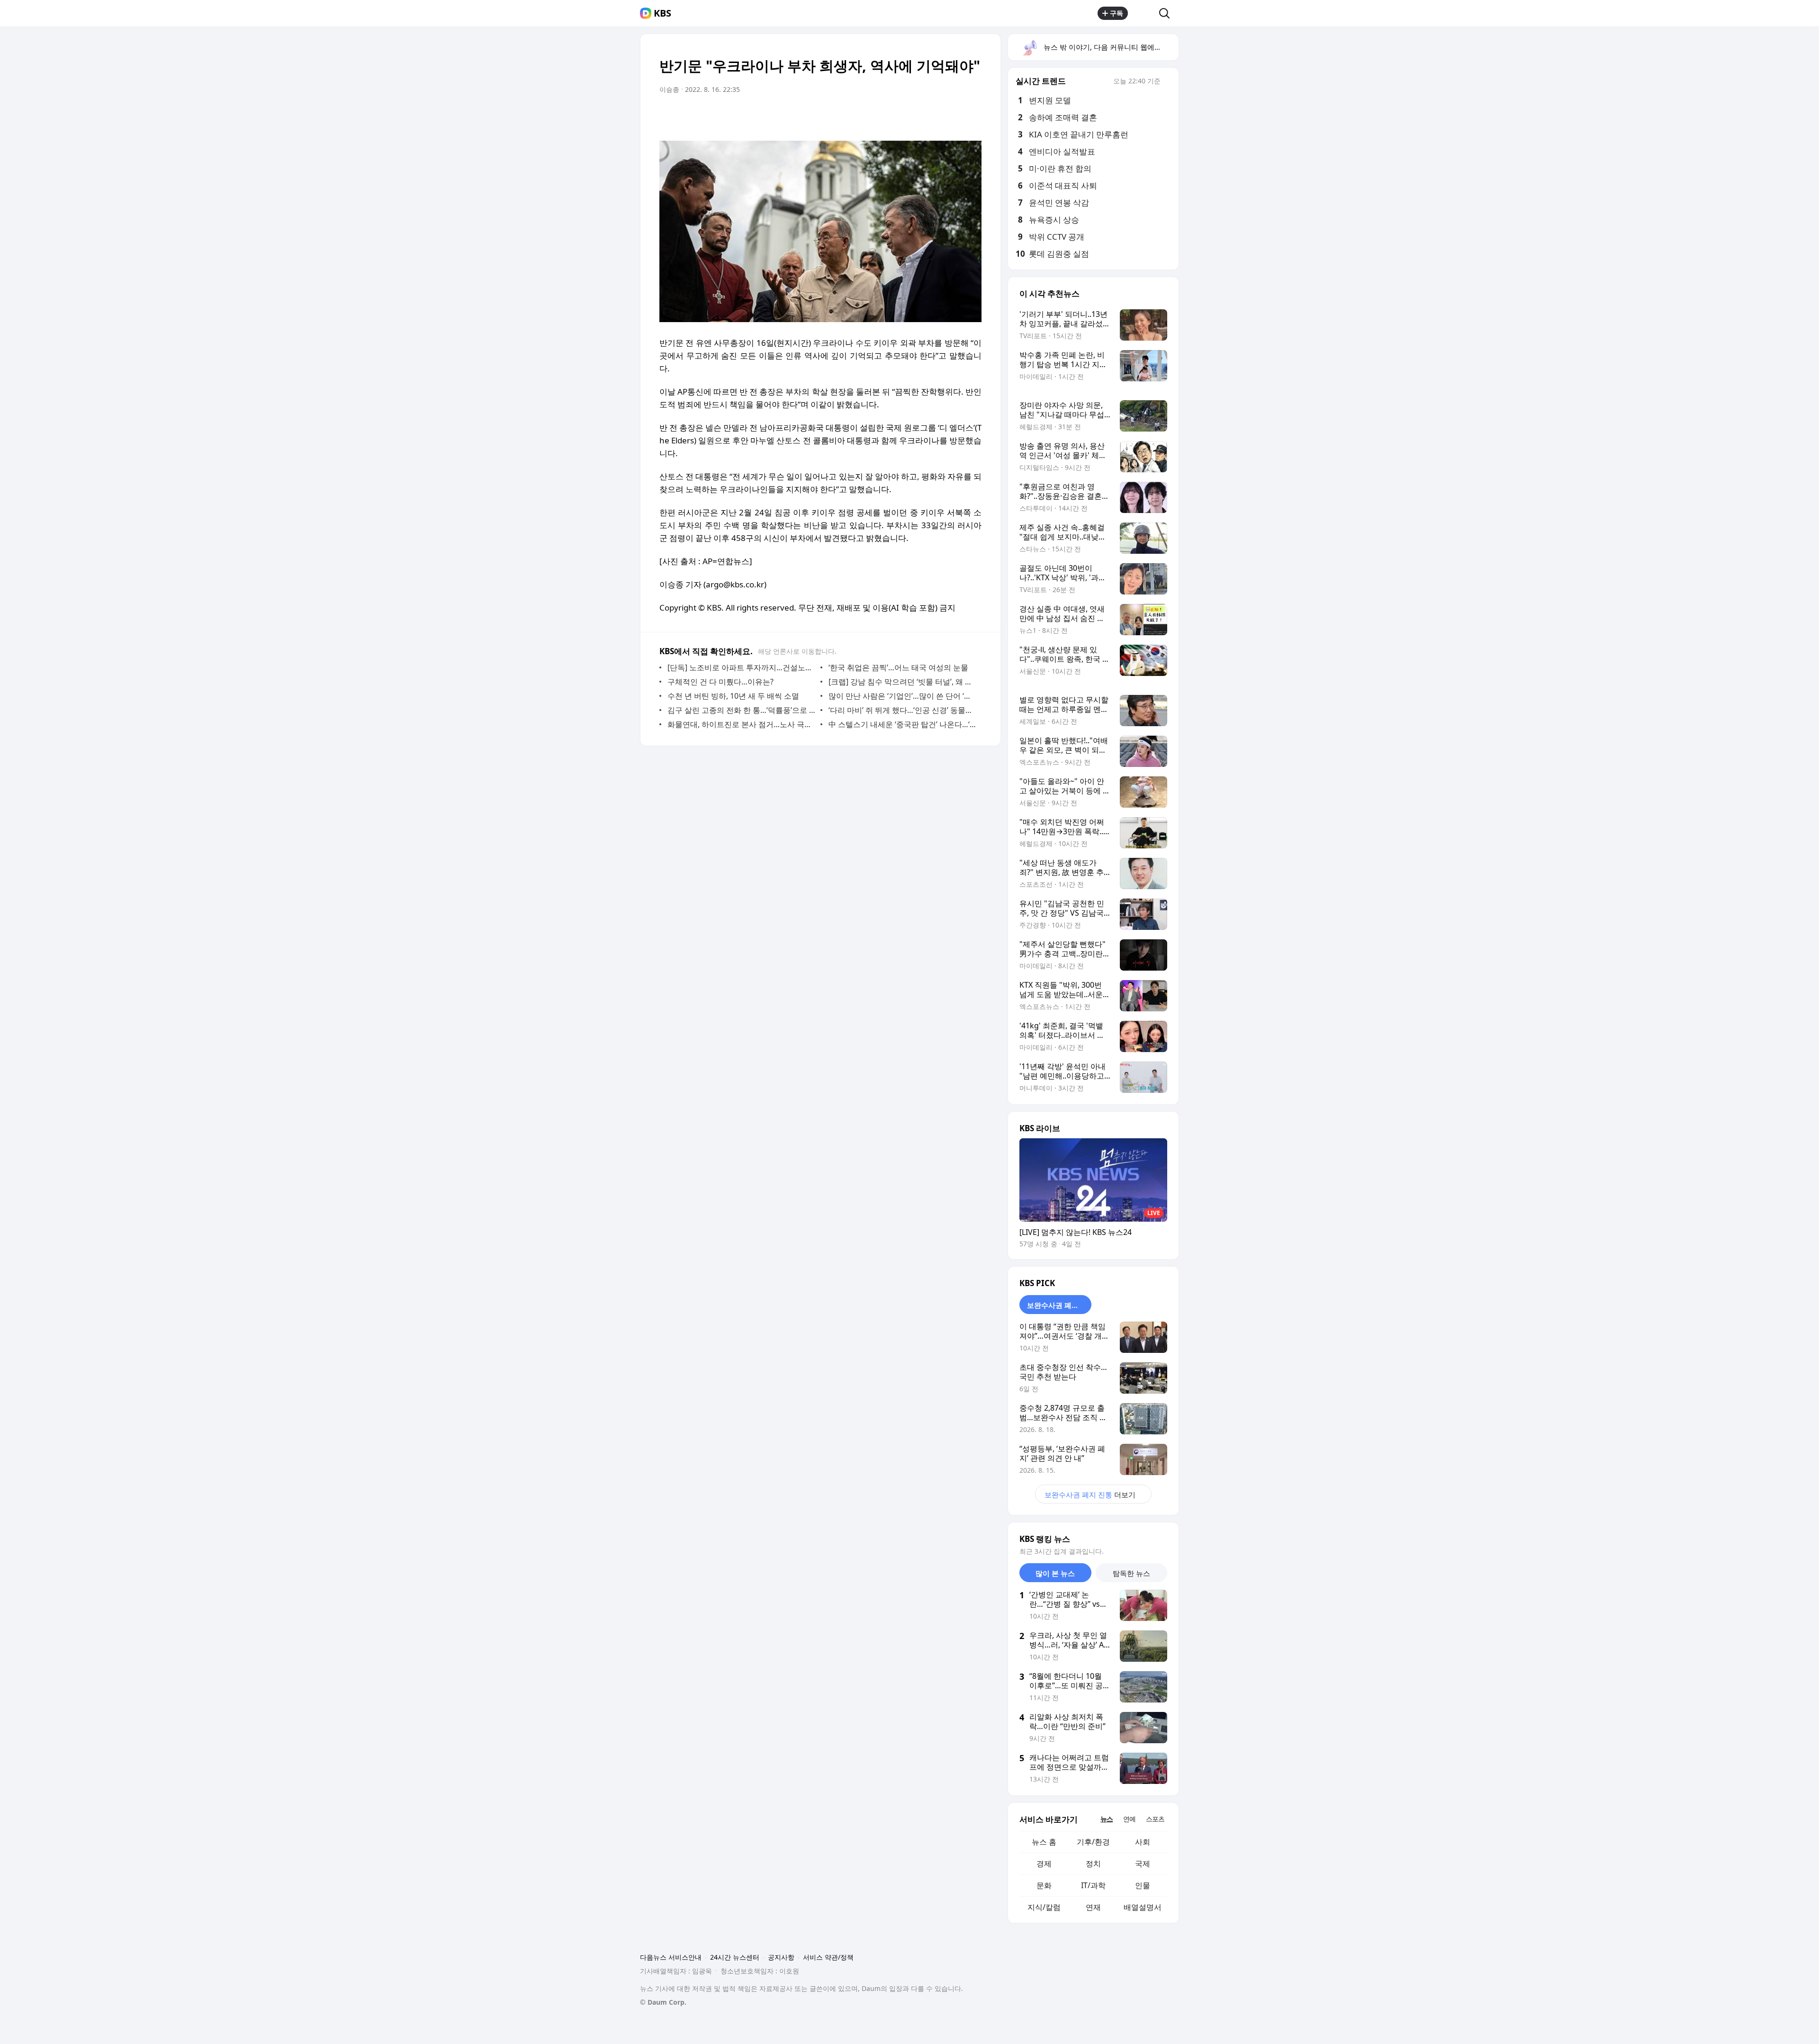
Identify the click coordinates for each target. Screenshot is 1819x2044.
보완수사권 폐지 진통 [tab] (1059, 1305)
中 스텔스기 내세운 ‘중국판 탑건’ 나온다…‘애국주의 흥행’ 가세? (903, 724)
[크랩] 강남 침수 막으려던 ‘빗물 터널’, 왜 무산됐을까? (903, 682)
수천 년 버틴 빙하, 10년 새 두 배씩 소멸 (733, 696)
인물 (1143, 1885)
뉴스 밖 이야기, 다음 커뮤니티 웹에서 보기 (1111, 47)
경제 (1044, 1864)
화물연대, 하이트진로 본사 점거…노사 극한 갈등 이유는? (742, 724)
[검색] (1167, 13)
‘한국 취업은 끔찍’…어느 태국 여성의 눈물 (898, 667)
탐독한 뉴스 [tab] (1131, 1573)
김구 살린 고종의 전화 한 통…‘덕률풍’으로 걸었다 (742, 710)
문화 (1044, 1885)
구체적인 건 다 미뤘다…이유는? (720, 682)
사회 (1143, 1842)
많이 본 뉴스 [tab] (1055, 1573)
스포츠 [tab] (1155, 1819)
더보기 (1090, 1495)
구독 (1117, 13)
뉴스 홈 (1044, 1842)
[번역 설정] (934, 116)
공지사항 (781, 1957)
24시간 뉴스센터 (735, 1957)
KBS (662, 13)
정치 (1093, 1864)
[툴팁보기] (1167, 82)
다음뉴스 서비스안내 (671, 1957)
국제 (1143, 1864)
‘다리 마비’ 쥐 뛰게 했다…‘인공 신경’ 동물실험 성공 (903, 710)
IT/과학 (1093, 1885)
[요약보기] (896, 116)
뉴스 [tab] (1107, 1819)
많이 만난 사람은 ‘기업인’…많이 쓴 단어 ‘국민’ (903, 696)
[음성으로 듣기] (915, 116)
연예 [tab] (1129, 1819)
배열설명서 (1143, 1907)
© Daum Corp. (663, 2002)
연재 (1093, 1907)
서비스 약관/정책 (828, 1957)
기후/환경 (1093, 1842)
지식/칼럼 (1044, 1907)
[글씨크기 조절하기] (953, 116)
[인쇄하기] (972, 116)
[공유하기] (1144, 13)
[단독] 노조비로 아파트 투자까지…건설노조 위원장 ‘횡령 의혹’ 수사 (742, 667)
